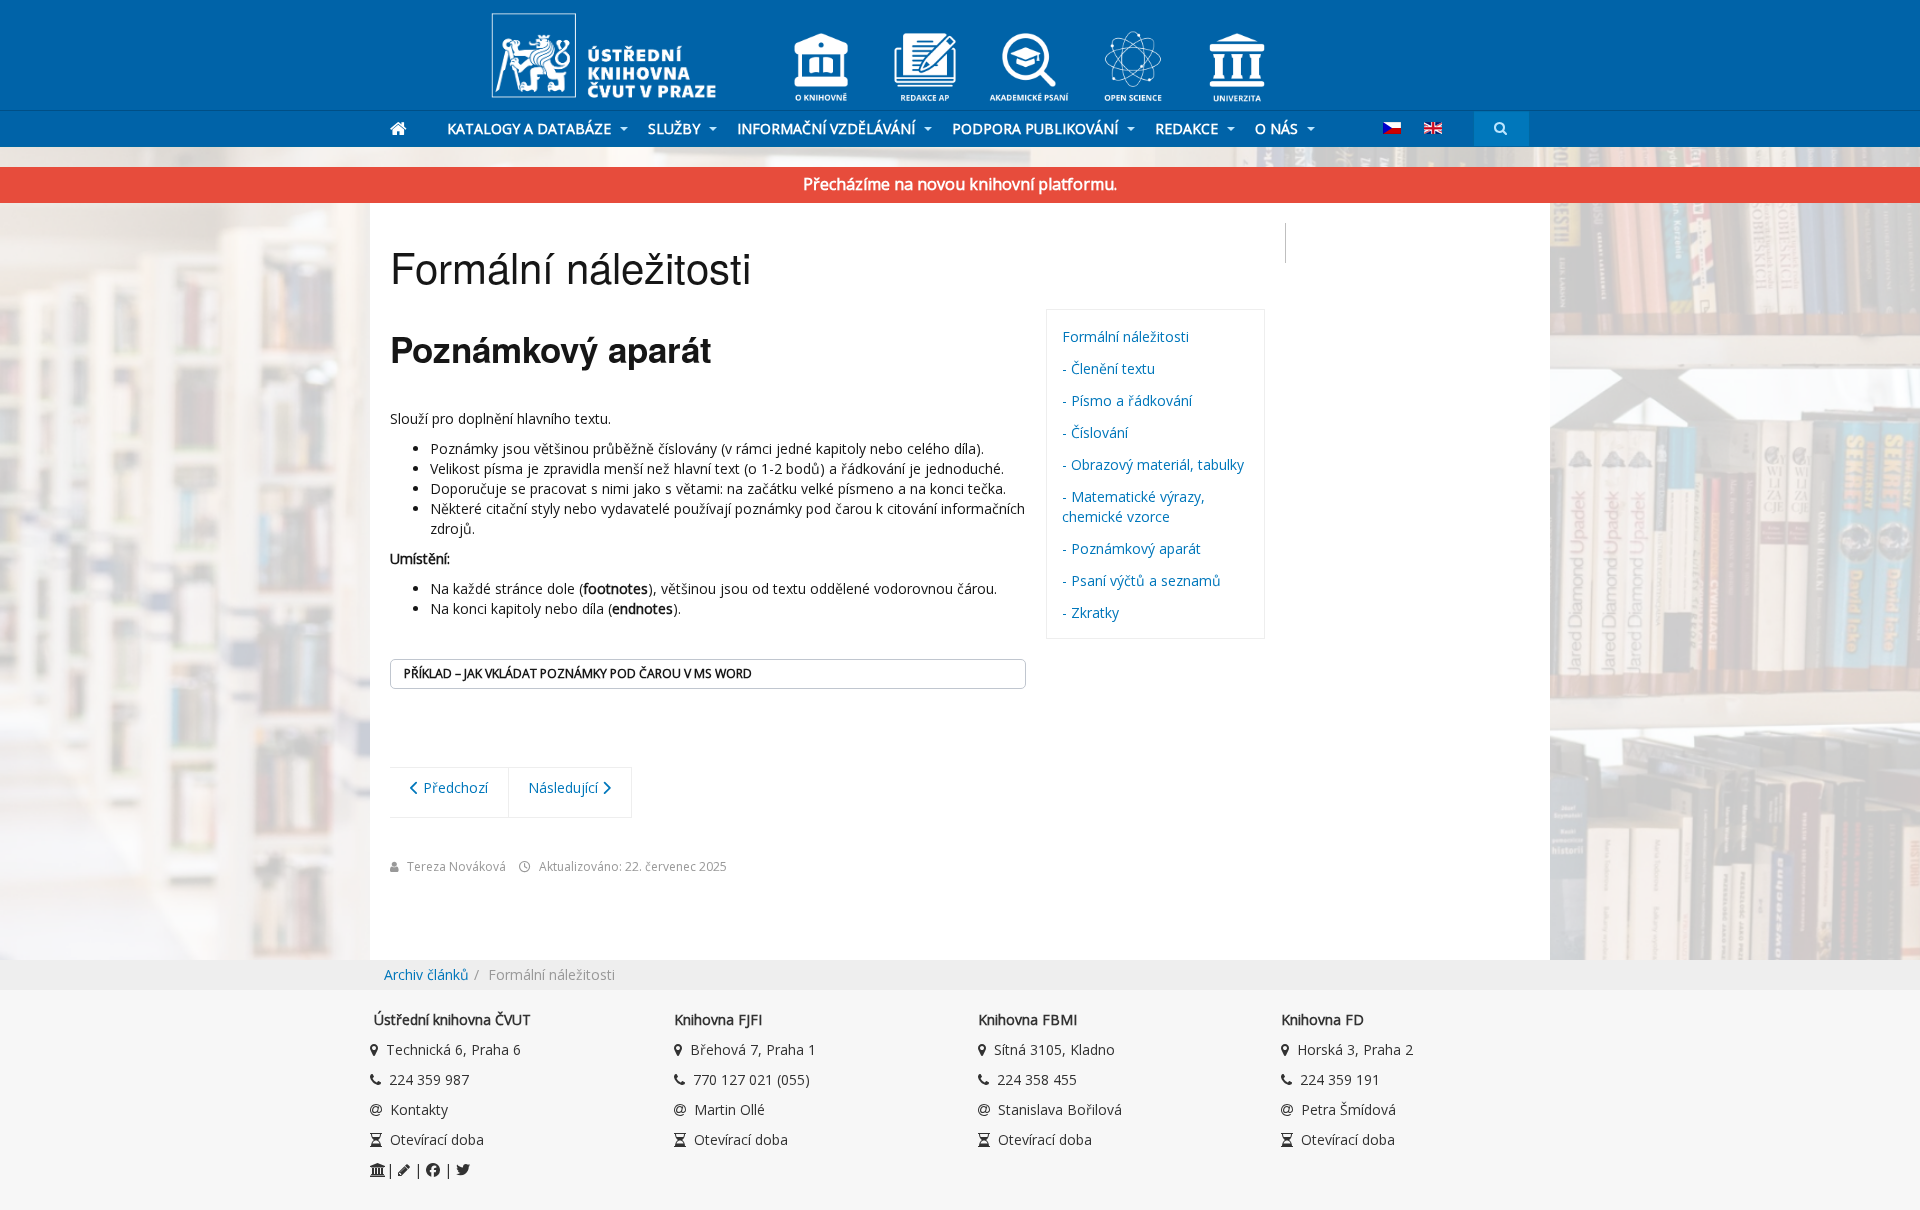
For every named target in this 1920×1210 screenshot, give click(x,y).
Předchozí (453, 787)
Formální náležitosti (1125, 336)
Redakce (1188, 128)
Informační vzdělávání (828, 128)
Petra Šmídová (1348, 1109)
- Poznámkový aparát (1131, 548)
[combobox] (1501, 128)
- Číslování (1095, 432)
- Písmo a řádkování (1127, 400)
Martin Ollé (729, 1109)
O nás (1278, 128)
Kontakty (419, 1109)
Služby (676, 128)
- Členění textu (1108, 368)
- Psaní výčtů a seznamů (1141, 580)
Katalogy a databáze (531, 128)
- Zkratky (1090, 612)
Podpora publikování (1037, 128)
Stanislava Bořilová (1060, 1109)
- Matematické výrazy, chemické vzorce (1133, 506)
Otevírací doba (437, 1139)
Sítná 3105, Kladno (1054, 1049)
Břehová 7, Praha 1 (753, 1049)
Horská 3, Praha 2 (1355, 1049)
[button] (708, 674)
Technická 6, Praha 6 (453, 1049)
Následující (565, 787)
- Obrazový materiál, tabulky (1153, 464)
